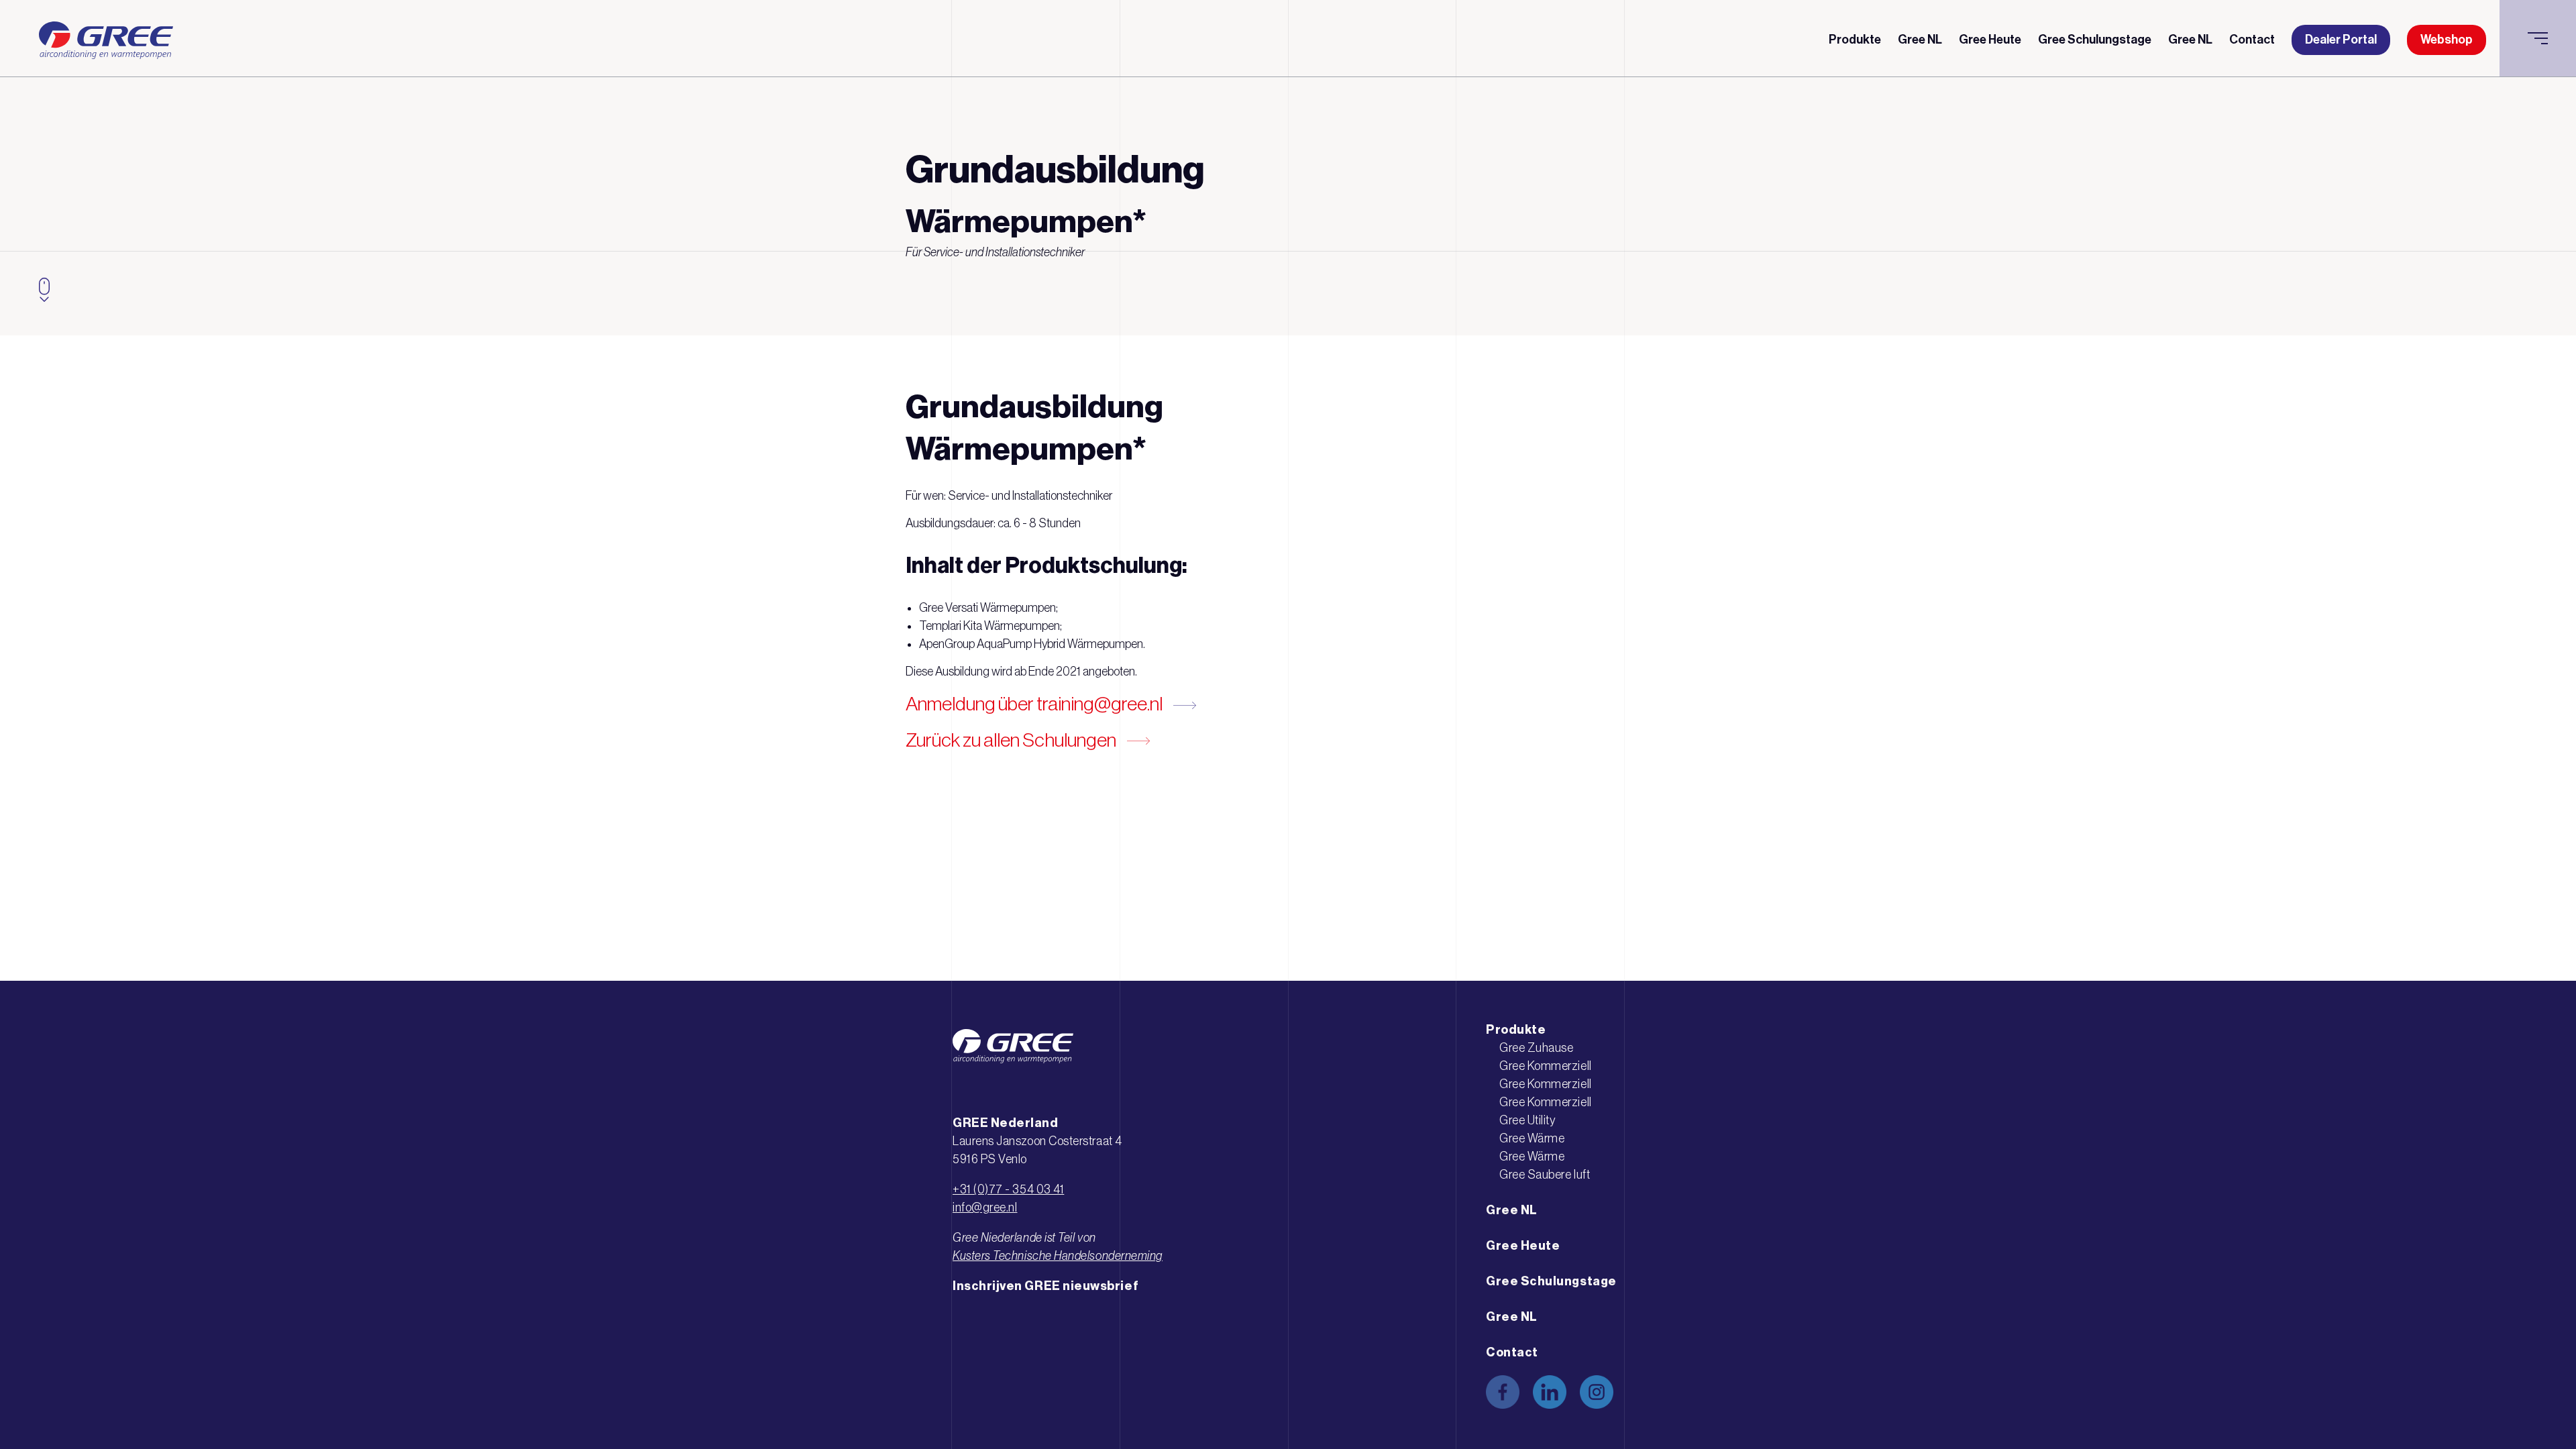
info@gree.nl (985, 1207)
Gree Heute (1990, 40)
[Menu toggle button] (2538, 38)
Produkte (1855, 40)
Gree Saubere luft (1545, 1175)
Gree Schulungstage (2095, 40)
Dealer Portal (2341, 40)
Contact (2252, 40)
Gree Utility (1527, 1120)
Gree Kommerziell (1546, 1066)
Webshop (2447, 40)
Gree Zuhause (1536, 1048)
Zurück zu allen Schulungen (1011, 740)
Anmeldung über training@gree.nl (1034, 703)
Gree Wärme (1532, 1138)
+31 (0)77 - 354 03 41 (1008, 1189)
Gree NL (1920, 40)
